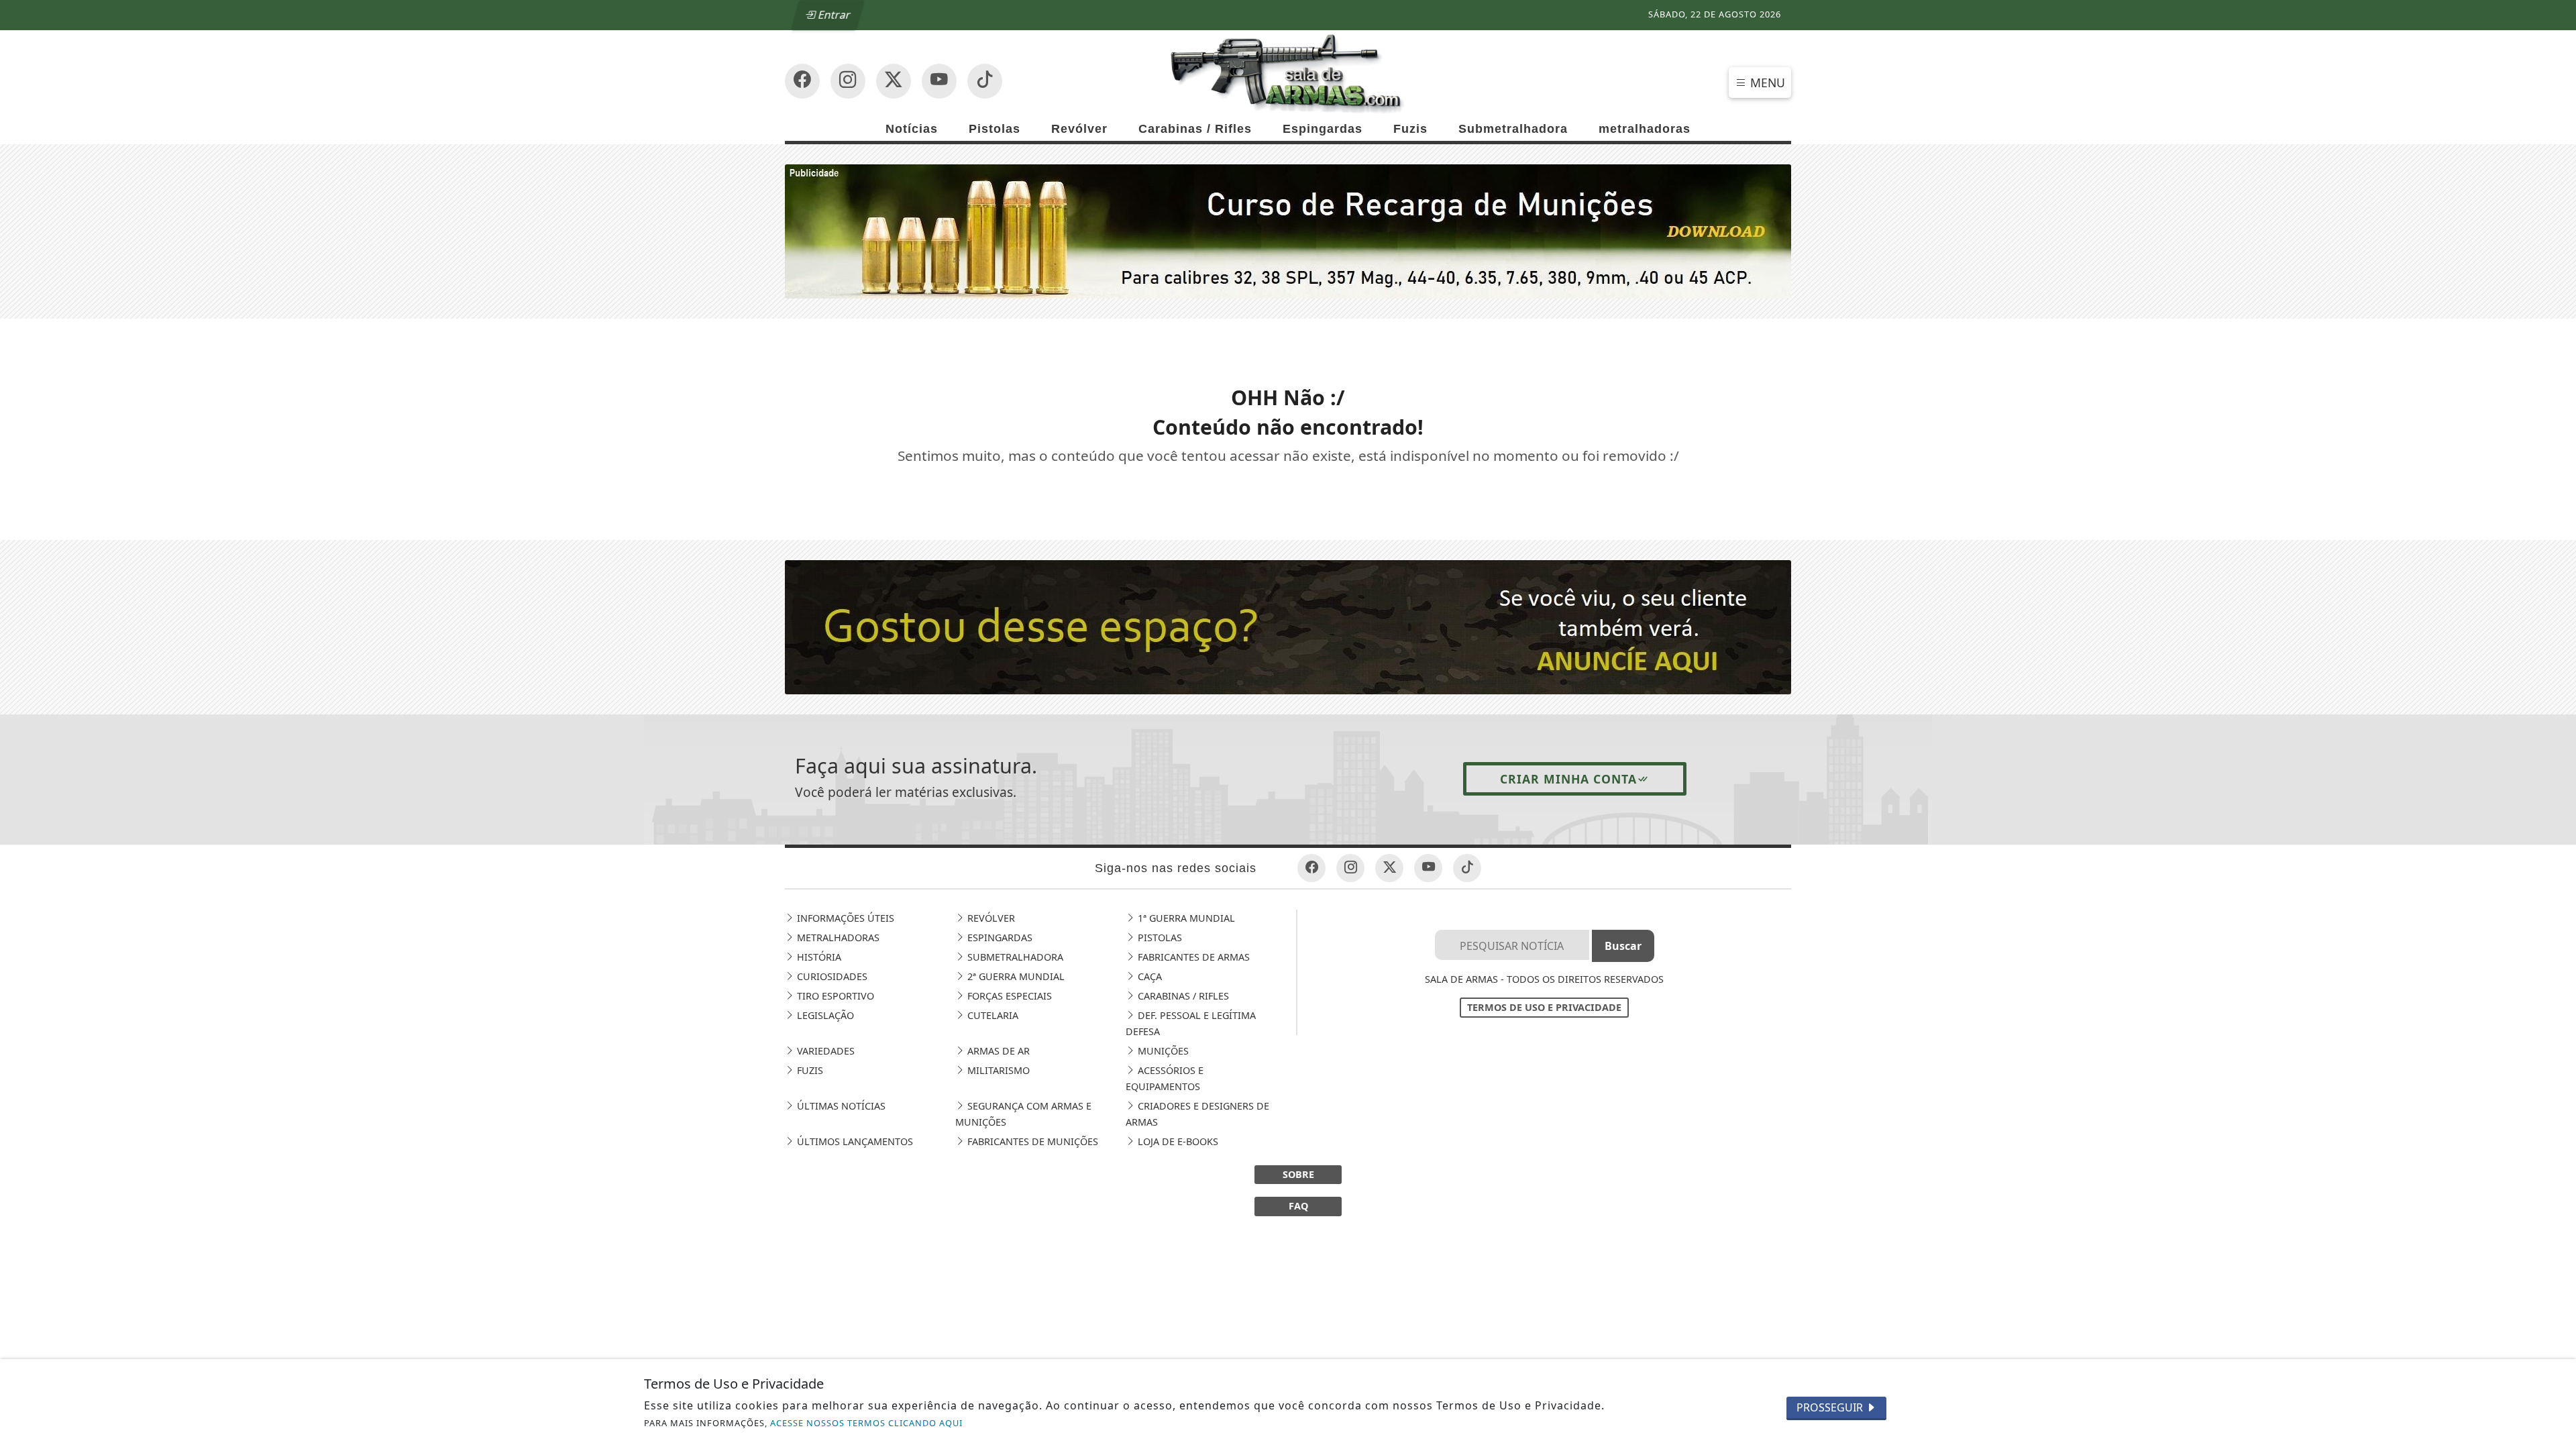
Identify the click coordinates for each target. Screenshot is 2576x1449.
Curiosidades (831, 976)
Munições (1162, 1051)
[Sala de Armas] (1288, 72)
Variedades (824, 1051)
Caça (1148, 976)
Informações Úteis (844, 918)
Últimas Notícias (840, 1106)
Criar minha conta (1568, 779)
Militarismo (997, 1070)
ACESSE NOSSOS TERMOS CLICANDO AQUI (866, 1423)
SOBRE (1298, 1174)
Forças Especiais (1008, 996)
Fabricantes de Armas (1192, 957)
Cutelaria (991, 1015)
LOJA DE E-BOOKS (1177, 1141)
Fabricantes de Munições (1031, 1141)
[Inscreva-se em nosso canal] (848, 81)
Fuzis (1410, 129)
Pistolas (995, 129)
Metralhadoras (837, 937)
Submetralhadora (1513, 129)
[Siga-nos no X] (894, 81)
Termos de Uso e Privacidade (1544, 1007)
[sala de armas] (1288, 626)
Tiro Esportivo (834, 996)
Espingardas (1323, 129)
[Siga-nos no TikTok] (985, 81)
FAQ (1298, 1206)
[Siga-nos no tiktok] (1467, 868)
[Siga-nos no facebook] (802, 81)
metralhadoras (1645, 129)
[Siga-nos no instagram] (939, 81)
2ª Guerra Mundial (1015, 976)
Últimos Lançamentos (854, 1141)
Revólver (1079, 129)
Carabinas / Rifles (1195, 129)
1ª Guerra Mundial (1185, 918)
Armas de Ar (997, 1051)
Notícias (912, 129)
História (818, 957)
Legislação (824, 1015)
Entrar (833, 15)
